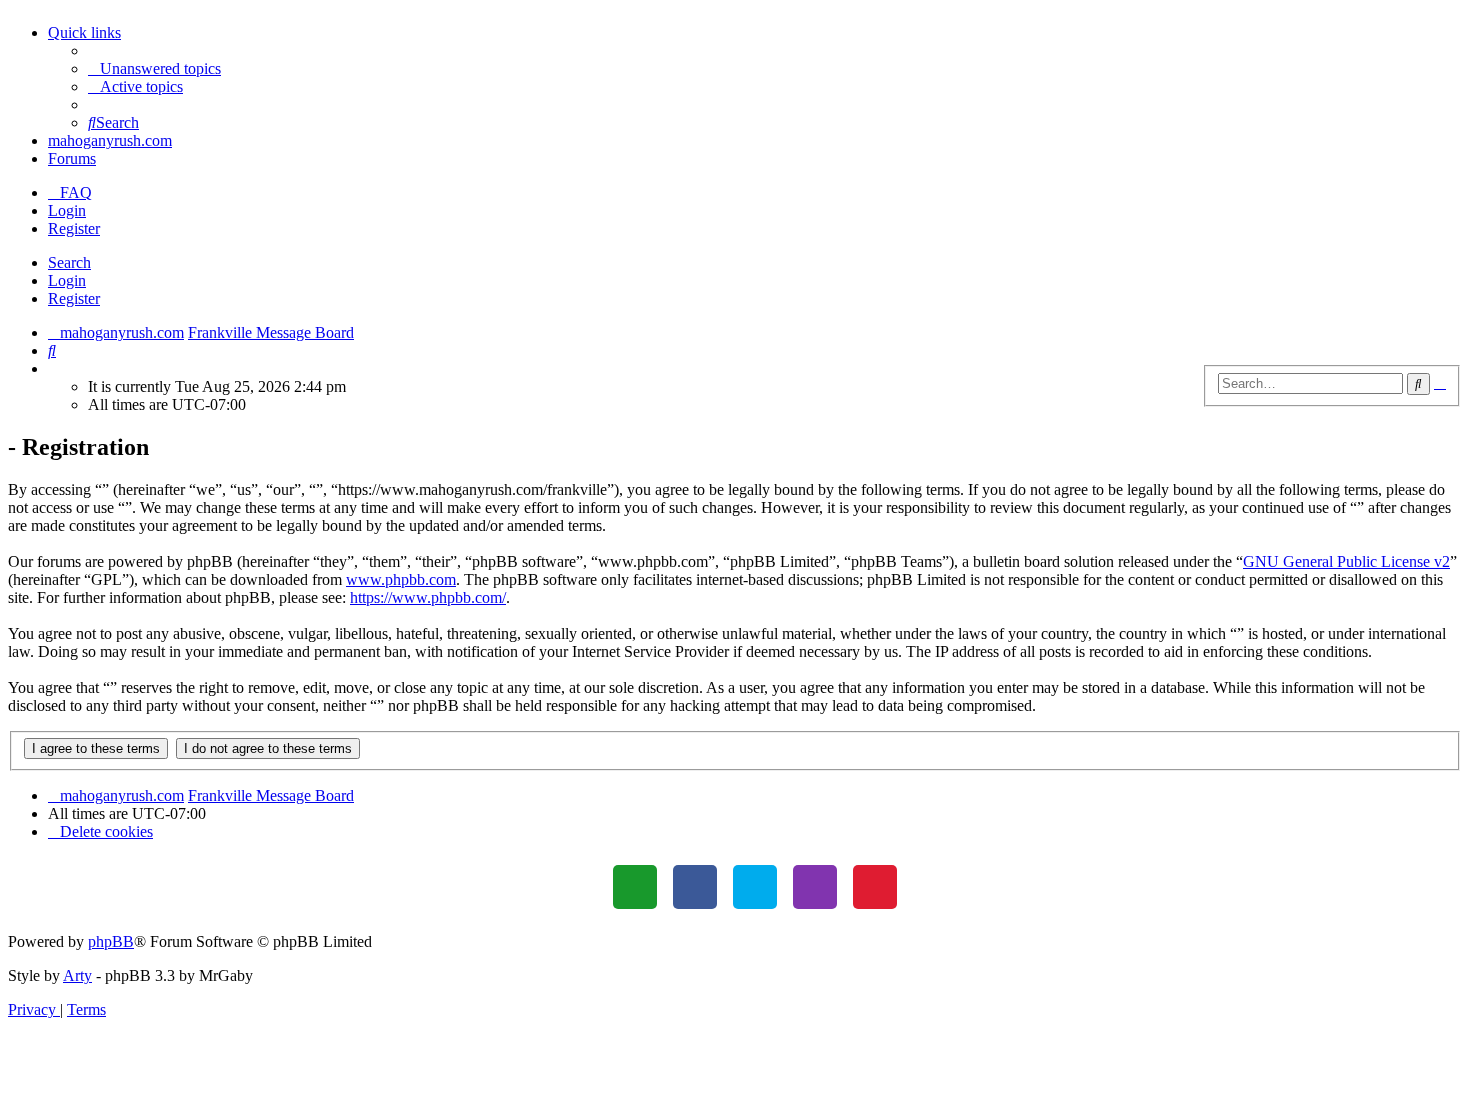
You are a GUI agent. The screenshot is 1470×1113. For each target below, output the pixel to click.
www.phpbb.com (401, 579)
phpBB (111, 941)
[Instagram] (815, 887)
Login (67, 280)
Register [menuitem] (74, 228)
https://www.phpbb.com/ (428, 597)
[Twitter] (755, 887)
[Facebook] (695, 887)
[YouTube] (875, 887)
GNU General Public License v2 (1346, 561)
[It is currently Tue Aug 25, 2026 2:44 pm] (54, 368)
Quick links (84, 32)
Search (69, 262)
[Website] (635, 887)
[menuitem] (154, 68)
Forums (72, 158)
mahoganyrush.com (110, 140)
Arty (77, 975)
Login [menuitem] (67, 210)
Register (74, 298)
